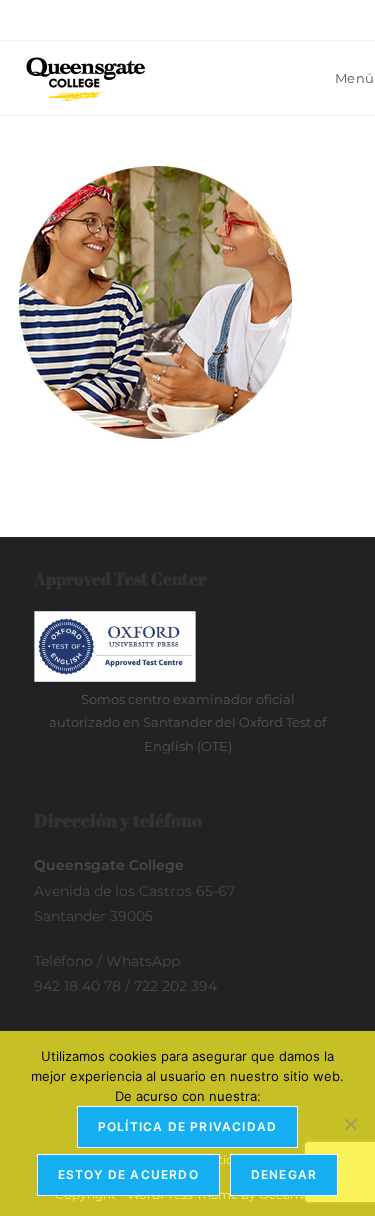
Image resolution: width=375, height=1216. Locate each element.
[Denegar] (350, 1124)
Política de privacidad (187, 1126)
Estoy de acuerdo (128, 1174)
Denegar (284, 1174)
